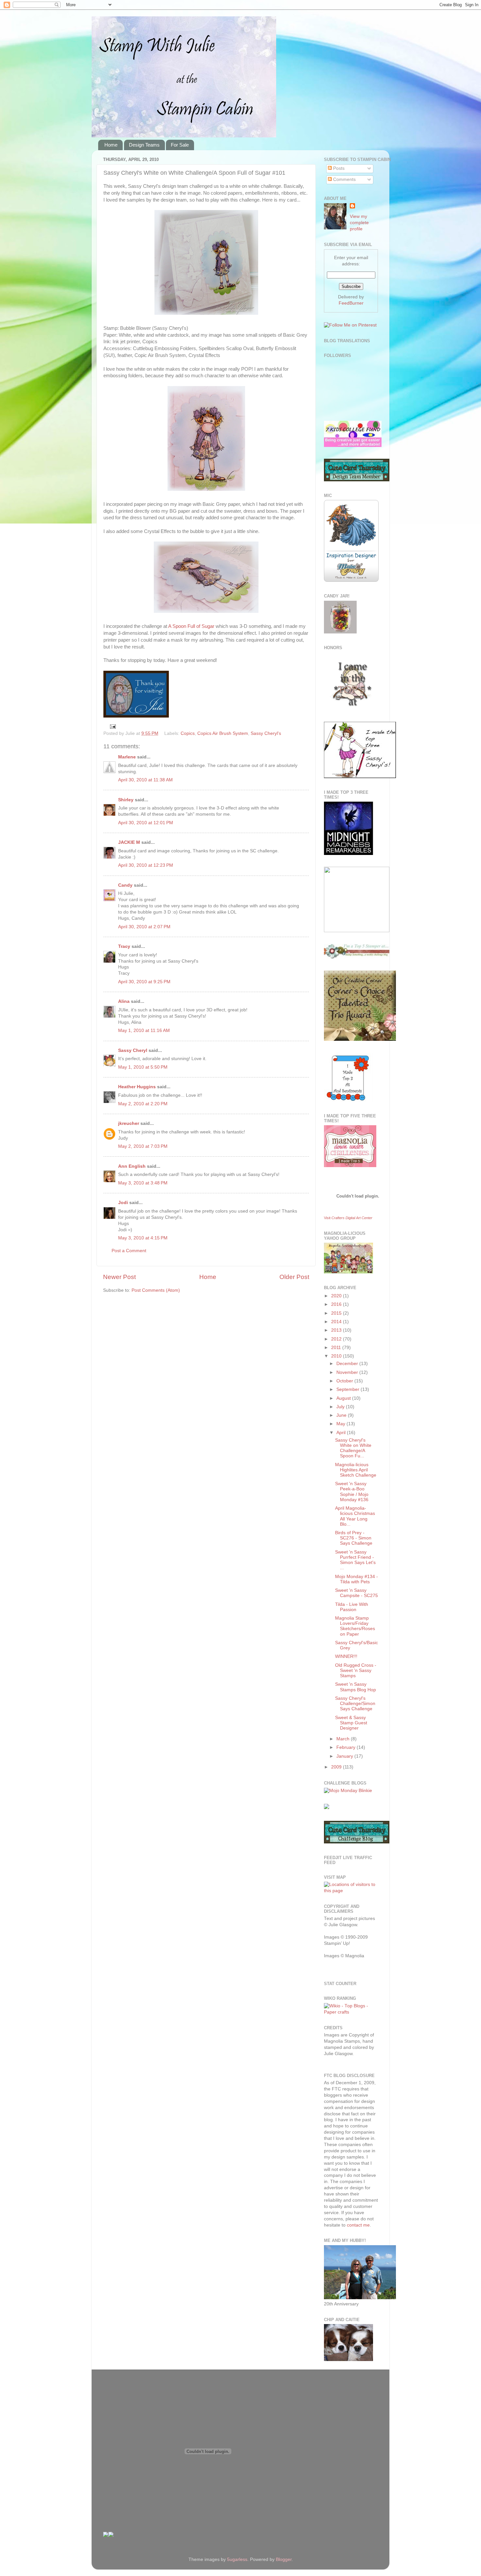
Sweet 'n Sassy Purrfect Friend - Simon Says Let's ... (355, 1560)
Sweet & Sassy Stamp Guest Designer (351, 1723)
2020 (337, 1296)
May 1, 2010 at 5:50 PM (143, 1067)
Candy (125, 885)
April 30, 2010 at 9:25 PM (144, 982)
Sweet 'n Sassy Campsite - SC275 (356, 1593)
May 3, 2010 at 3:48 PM (143, 1183)
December (348, 1364)
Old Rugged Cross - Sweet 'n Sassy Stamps (356, 1670)
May (341, 1424)
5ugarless (237, 2559)
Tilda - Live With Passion (352, 1607)
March (344, 1739)
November (348, 1372)
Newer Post (119, 1277)
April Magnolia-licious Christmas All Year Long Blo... (355, 1516)
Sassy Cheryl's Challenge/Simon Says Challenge (355, 1704)
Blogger (284, 2559)
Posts (338, 168)
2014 (337, 1322)
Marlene (127, 757)
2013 (337, 1330)
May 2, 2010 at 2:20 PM (143, 1104)
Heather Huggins (137, 1087)
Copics (188, 733)
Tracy (124, 946)
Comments (344, 179)
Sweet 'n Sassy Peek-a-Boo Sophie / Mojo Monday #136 (352, 1492)
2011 (337, 1348)
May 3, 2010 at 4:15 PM (143, 1238)
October (345, 1381)
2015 (337, 1313)
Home (111, 145)
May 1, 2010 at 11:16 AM (144, 1030)
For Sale (180, 145)
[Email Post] (112, 726)
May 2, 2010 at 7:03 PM (143, 1146)
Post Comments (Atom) (156, 1290)
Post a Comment (129, 1251)
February (347, 1747)
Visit (348, 1218)
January (345, 1756)
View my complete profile (359, 223)
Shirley (126, 800)
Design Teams (144, 145)
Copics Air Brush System (223, 733)
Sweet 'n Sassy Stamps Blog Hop (356, 1687)
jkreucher (129, 1123)
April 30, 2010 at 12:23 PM (146, 865)
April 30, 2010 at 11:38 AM (145, 780)
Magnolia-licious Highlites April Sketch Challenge (356, 1470)
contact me (358, 2225)
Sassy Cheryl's (266, 733)
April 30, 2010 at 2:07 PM (144, 927)
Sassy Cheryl (133, 1050)
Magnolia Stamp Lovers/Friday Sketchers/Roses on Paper (355, 1626)
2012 (337, 1339)
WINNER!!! (346, 1656)
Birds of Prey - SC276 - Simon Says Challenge (354, 1538)
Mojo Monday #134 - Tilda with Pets (356, 1579)
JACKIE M (129, 842)
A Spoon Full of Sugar (191, 626)
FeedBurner (351, 303)
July (341, 1407)
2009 (337, 1767)
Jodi (123, 1203)
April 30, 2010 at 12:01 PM (146, 823)
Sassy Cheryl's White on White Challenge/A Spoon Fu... (353, 1448)
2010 (337, 1356)
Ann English (132, 1166)
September (348, 1389)
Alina (124, 1001)
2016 (337, 1304)
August (344, 1398)
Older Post (294, 1277)
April (342, 1433)
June (342, 1415)
